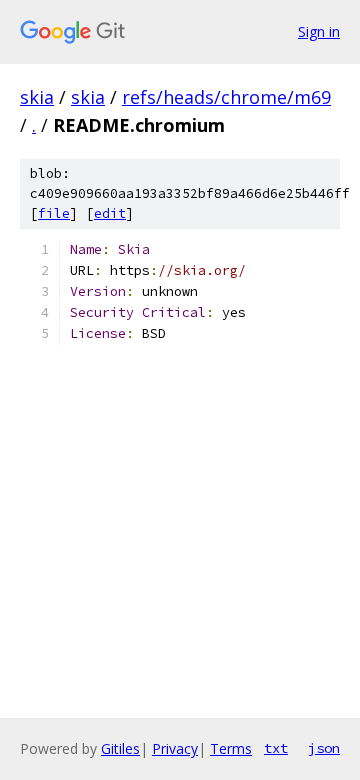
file (54, 213)
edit (110, 213)
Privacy (175, 748)
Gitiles (120, 748)
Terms (231, 748)
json (324, 748)
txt (276, 748)
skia (37, 97)
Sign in (319, 31)
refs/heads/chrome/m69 (226, 97)
